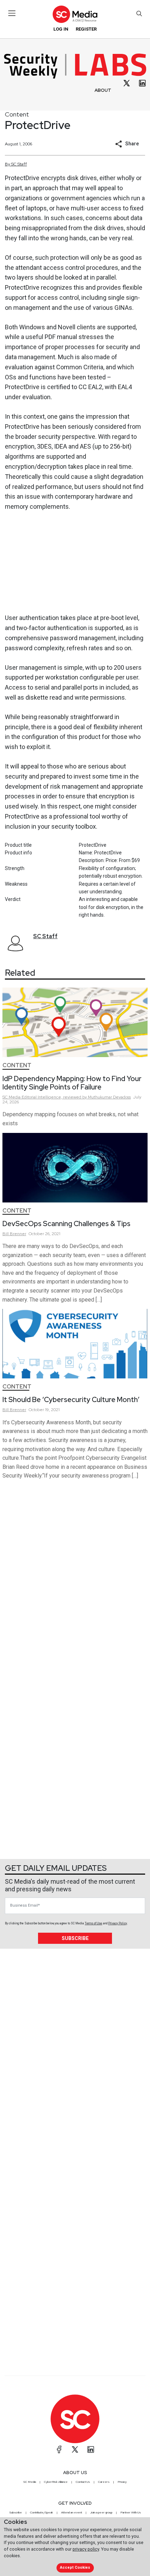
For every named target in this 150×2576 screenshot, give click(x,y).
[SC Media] (75, 14)
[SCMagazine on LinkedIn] (91, 2449)
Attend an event (72, 2512)
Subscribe (75, 1938)
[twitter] (127, 83)
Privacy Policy (118, 1923)
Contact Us (83, 2482)
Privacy (122, 2482)
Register (86, 29)
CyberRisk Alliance (56, 2482)
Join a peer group (101, 2512)
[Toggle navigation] (12, 13)
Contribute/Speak (42, 2512)
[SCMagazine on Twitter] (75, 2449)
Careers (104, 2482)
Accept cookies (75, 2567)
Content (17, 114)
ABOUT (103, 90)
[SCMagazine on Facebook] (59, 2449)
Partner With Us (131, 2512)
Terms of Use (93, 1923)
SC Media (30, 2482)
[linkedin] (142, 83)
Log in (61, 29)
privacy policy (86, 2549)
